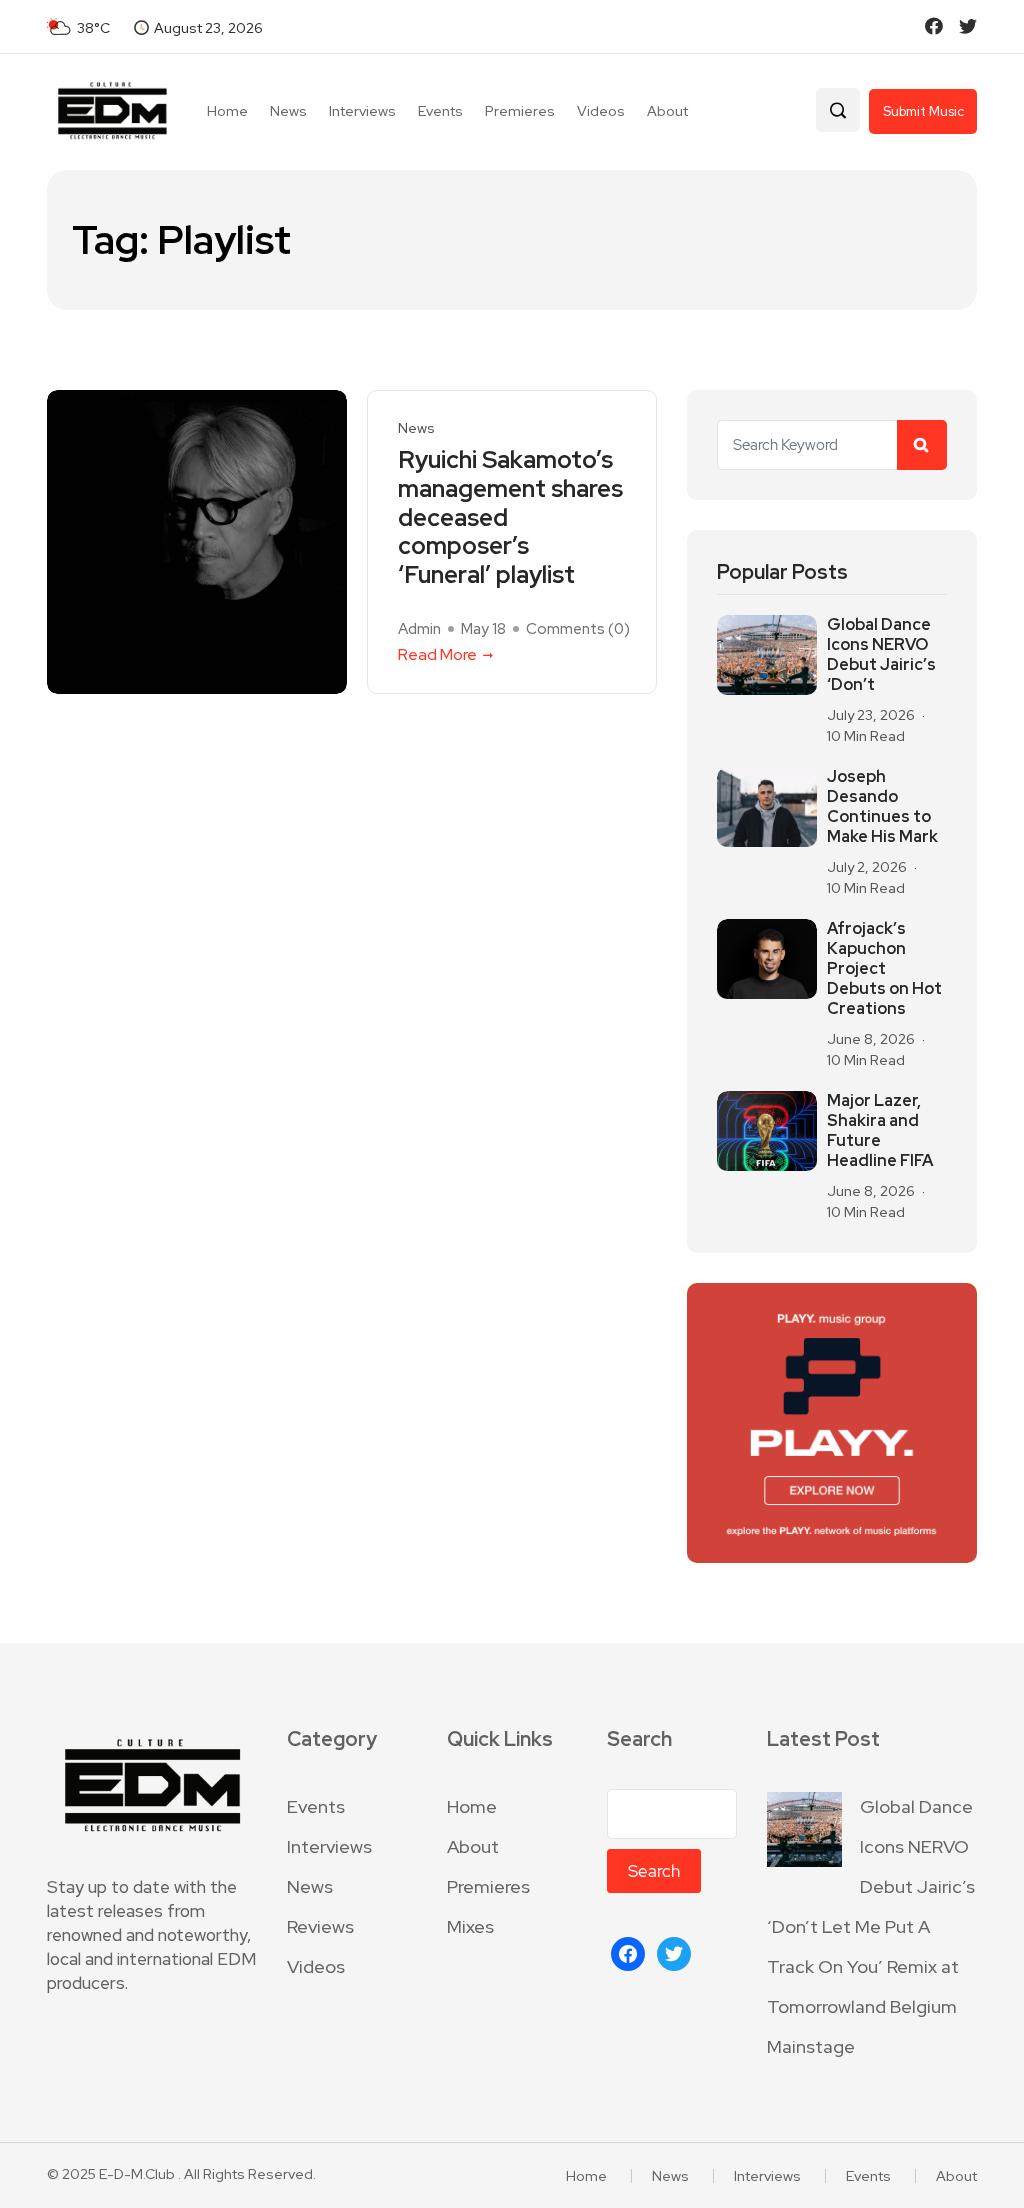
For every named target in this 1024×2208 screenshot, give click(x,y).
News (288, 111)
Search (639, 1739)
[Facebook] (628, 1952)
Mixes (470, 1926)
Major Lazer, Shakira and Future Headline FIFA (880, 1131)
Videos (601, 111)
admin (419, 629)
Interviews (362, 111)
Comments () (578, 629)
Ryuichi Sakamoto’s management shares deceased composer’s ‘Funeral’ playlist (510, 518)
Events (440, 111)
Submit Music (923, 111)
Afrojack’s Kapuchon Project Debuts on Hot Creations (884, 969)
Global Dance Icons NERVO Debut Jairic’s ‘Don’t (881, 655)
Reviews (320, 1926)
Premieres (520, 111)
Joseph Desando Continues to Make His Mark (882, 807)
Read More (437, 654)
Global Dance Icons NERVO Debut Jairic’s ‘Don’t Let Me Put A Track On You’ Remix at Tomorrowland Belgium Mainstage (871, 1926)
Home (227, 111)
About (667, 111)
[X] (674, 1952)
